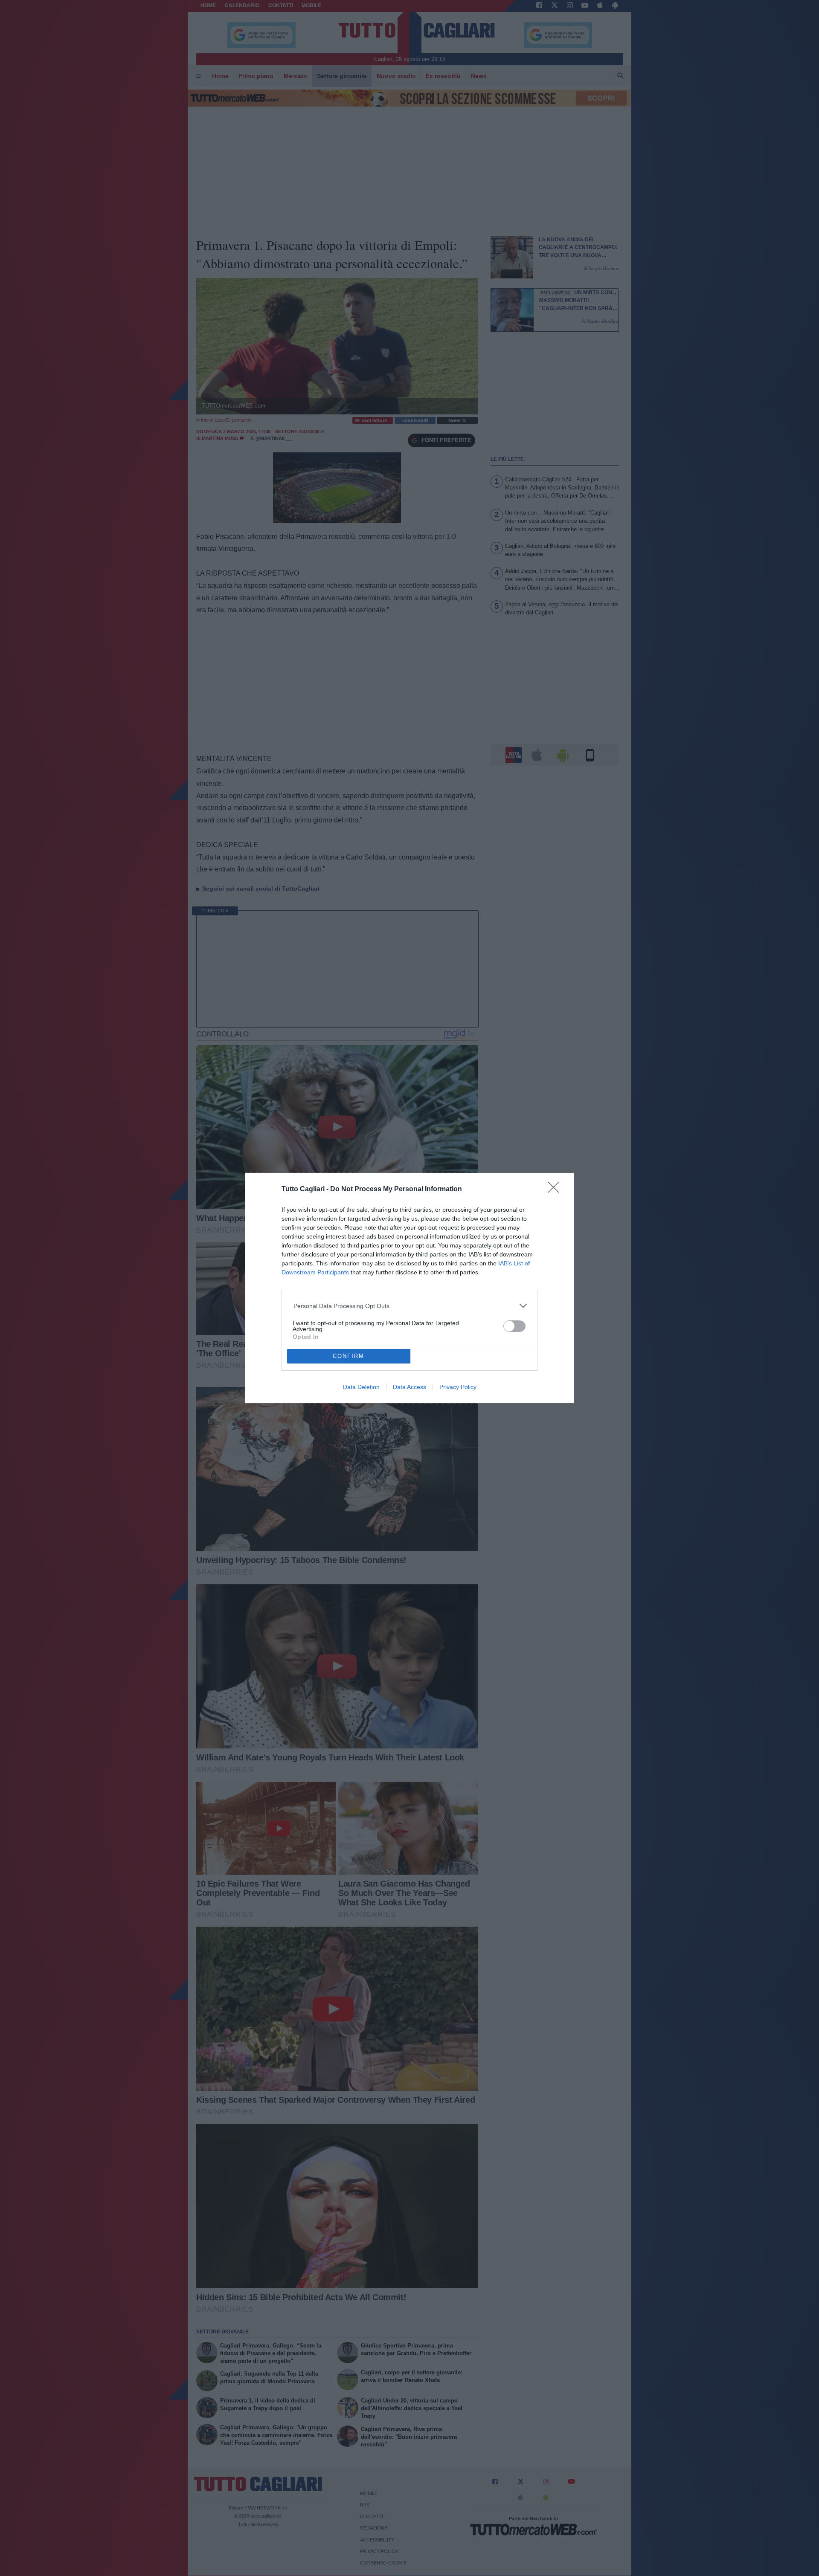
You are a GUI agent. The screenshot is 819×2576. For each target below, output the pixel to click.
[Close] (556, 1190)
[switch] (514, 1326)
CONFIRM (349, 1356)
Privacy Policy (458, 1387)
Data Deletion (361, 1387)
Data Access (409, 1387)
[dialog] (409, 1288)
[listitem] (410, 1306)
